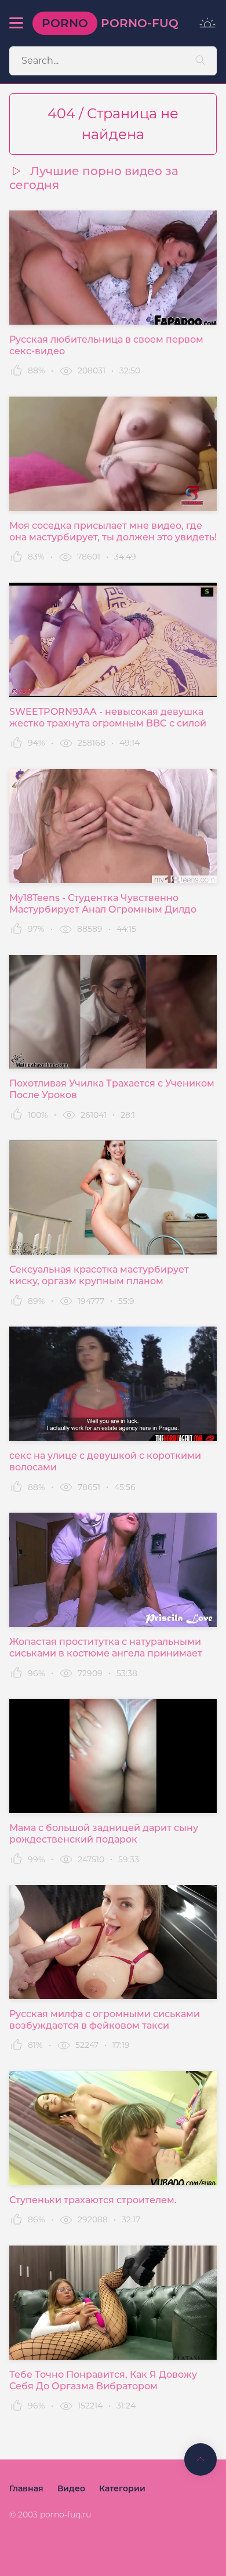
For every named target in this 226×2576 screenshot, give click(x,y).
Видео (71, 2488)
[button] (16, 23)
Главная (26, 2488)
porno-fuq (110, 23)
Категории (122, 2488)
